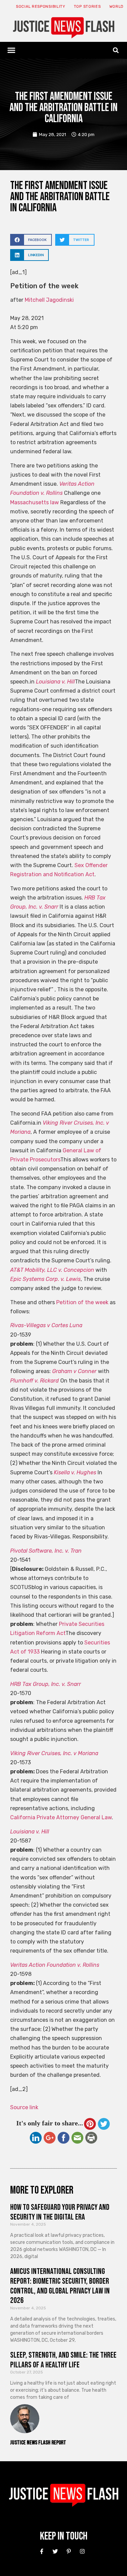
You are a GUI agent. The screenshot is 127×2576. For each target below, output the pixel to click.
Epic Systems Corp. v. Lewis (45, 1279)
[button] (12, 50)
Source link (24, 2107)
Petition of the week (82, 1302)
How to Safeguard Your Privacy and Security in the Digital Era (60, 2212)
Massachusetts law (35, 502)
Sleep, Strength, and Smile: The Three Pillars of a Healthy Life (63, 2360)
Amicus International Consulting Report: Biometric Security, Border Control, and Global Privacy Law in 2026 (60, 2286)
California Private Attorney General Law (61, 1817)
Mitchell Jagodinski (49, 300)
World (117, 7)
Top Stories (87, 7)
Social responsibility (41, 7)
